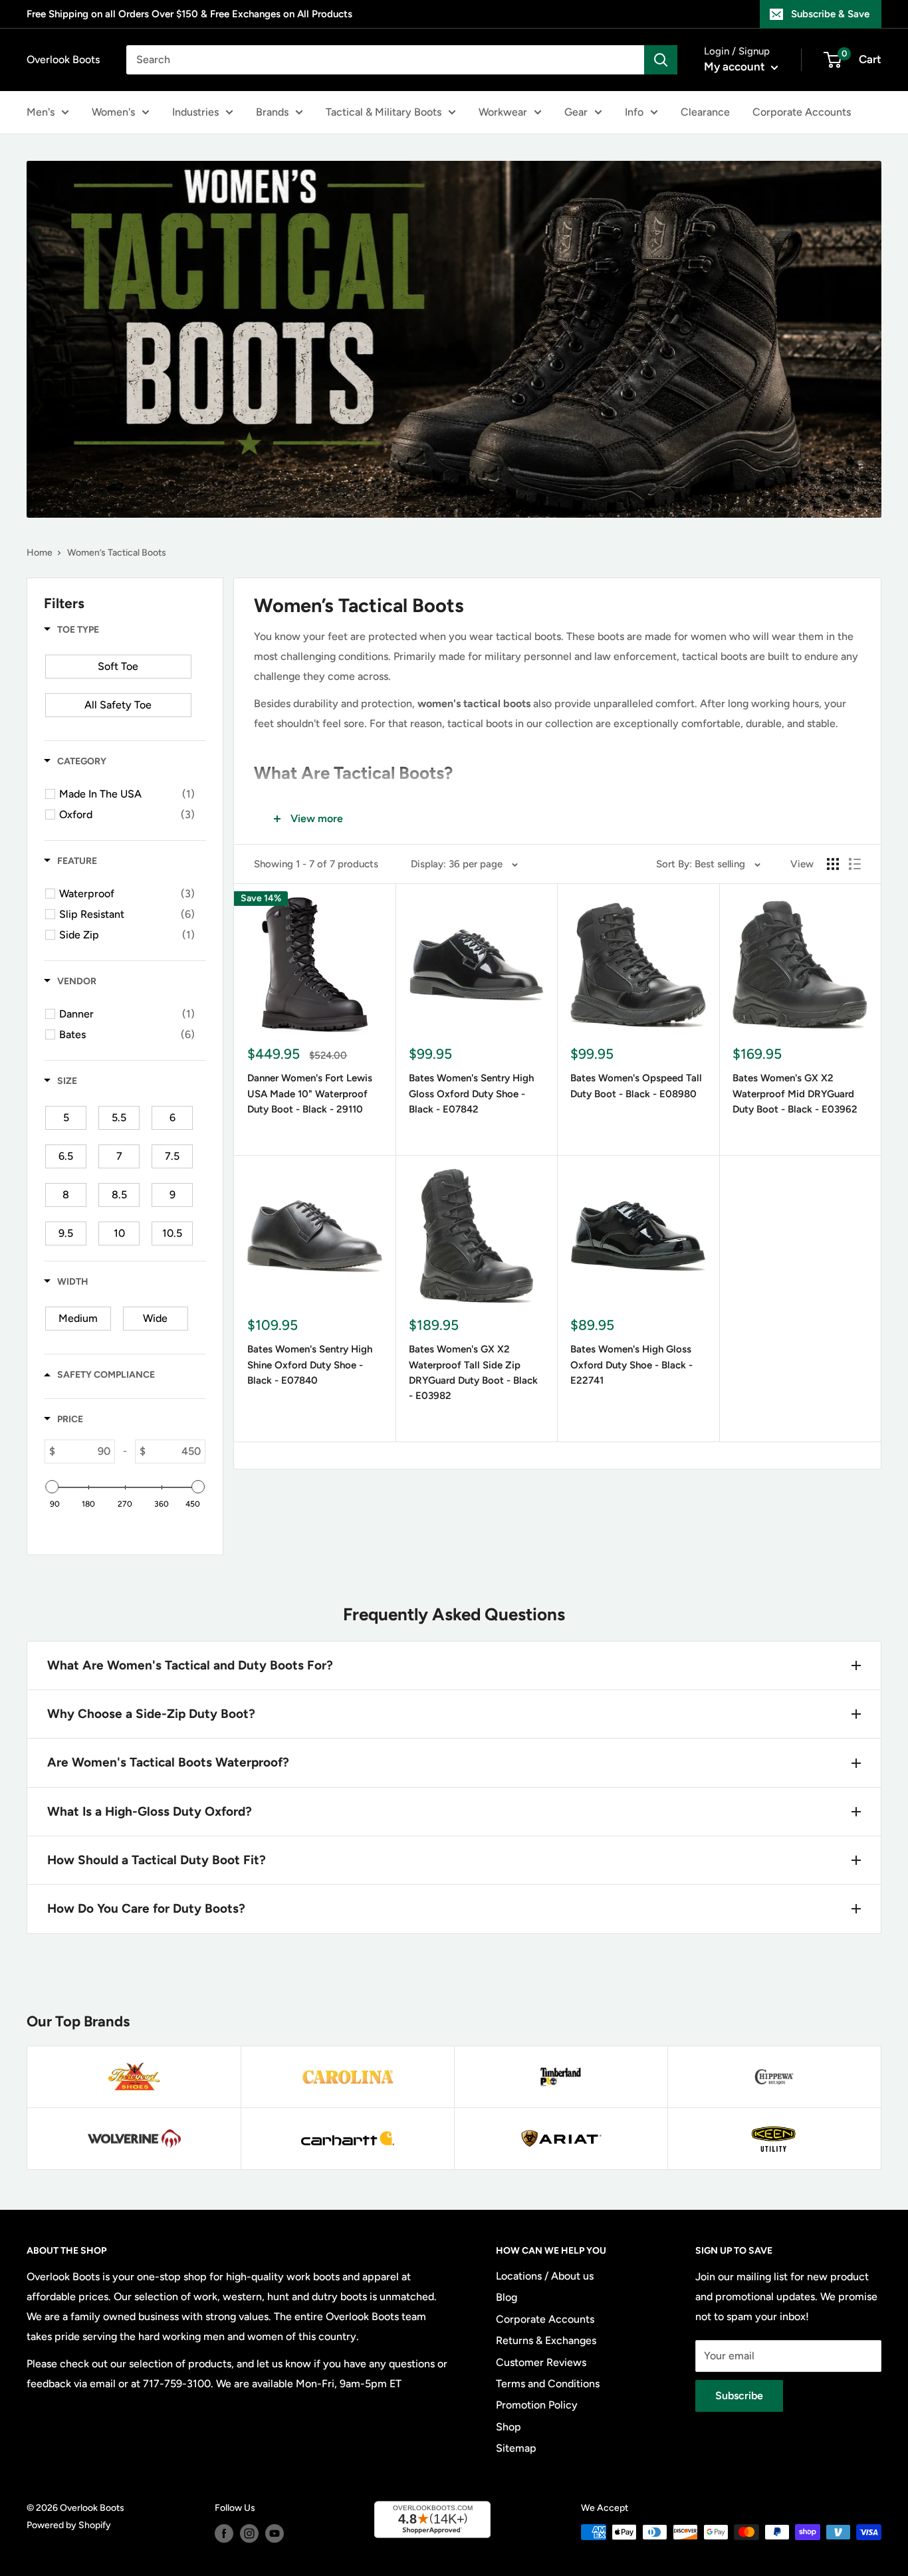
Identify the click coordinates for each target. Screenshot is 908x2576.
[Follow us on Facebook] (224, 2533)
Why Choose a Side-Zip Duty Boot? (151, 1714)
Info (634, 112)
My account (736, 66)
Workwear (503, 112)
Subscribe (739, 2396)
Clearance (705, 112)
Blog (507, 2297)
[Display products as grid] (833, 864)
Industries (195, 112)
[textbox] (85, 1451)
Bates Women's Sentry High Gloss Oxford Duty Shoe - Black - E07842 (471, 1094)
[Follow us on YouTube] (275, 2533)
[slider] (52, 1487)
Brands (272, 112)
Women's (113, 112)
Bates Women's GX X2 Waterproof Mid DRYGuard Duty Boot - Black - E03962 (795, 1094)
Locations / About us (545, 2276)
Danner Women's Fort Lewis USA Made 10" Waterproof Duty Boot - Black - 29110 (310, 1094)
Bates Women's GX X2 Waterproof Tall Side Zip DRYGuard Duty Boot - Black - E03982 (473, 1372)
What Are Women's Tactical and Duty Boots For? (190, 1665)
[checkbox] (118, 667)
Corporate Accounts (802, 112)
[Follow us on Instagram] (249, 2533)
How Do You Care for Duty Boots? (146, 1908)
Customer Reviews (541, 2362)
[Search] (661, 60)
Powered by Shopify (69, 2525)
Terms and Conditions (548, 2384)
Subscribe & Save (830, 14)
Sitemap (516, 2448)
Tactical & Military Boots (384, 112)
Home (40, 553)
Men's (41, 112)
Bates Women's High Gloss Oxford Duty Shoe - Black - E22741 (631, 1365)
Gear (576, 112)
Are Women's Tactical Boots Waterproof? (168, 1762)
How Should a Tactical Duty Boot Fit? (157, 1860)
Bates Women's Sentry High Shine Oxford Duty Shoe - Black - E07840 (310, 1365)
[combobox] (385, 60)
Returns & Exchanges (546, 2340)
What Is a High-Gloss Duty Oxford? (150, 1811)
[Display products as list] (855, 864)
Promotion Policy (537, 2405)
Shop (509, 2427)
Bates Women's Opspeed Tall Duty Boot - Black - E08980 (636, 1086)
